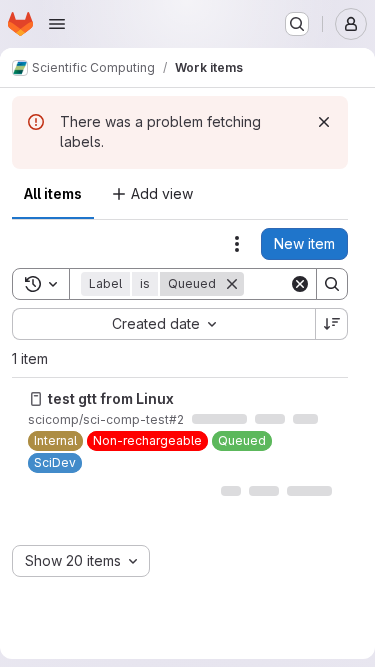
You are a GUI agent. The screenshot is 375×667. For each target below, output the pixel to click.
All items (53, 193)
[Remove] (232, 284)
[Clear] (300, 284)
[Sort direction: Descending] (332, 324)
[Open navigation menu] (57, 24)
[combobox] (163, 324)
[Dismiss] (324, 122)
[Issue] (36, 399)
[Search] (332, 284)
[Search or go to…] (297, 24)
